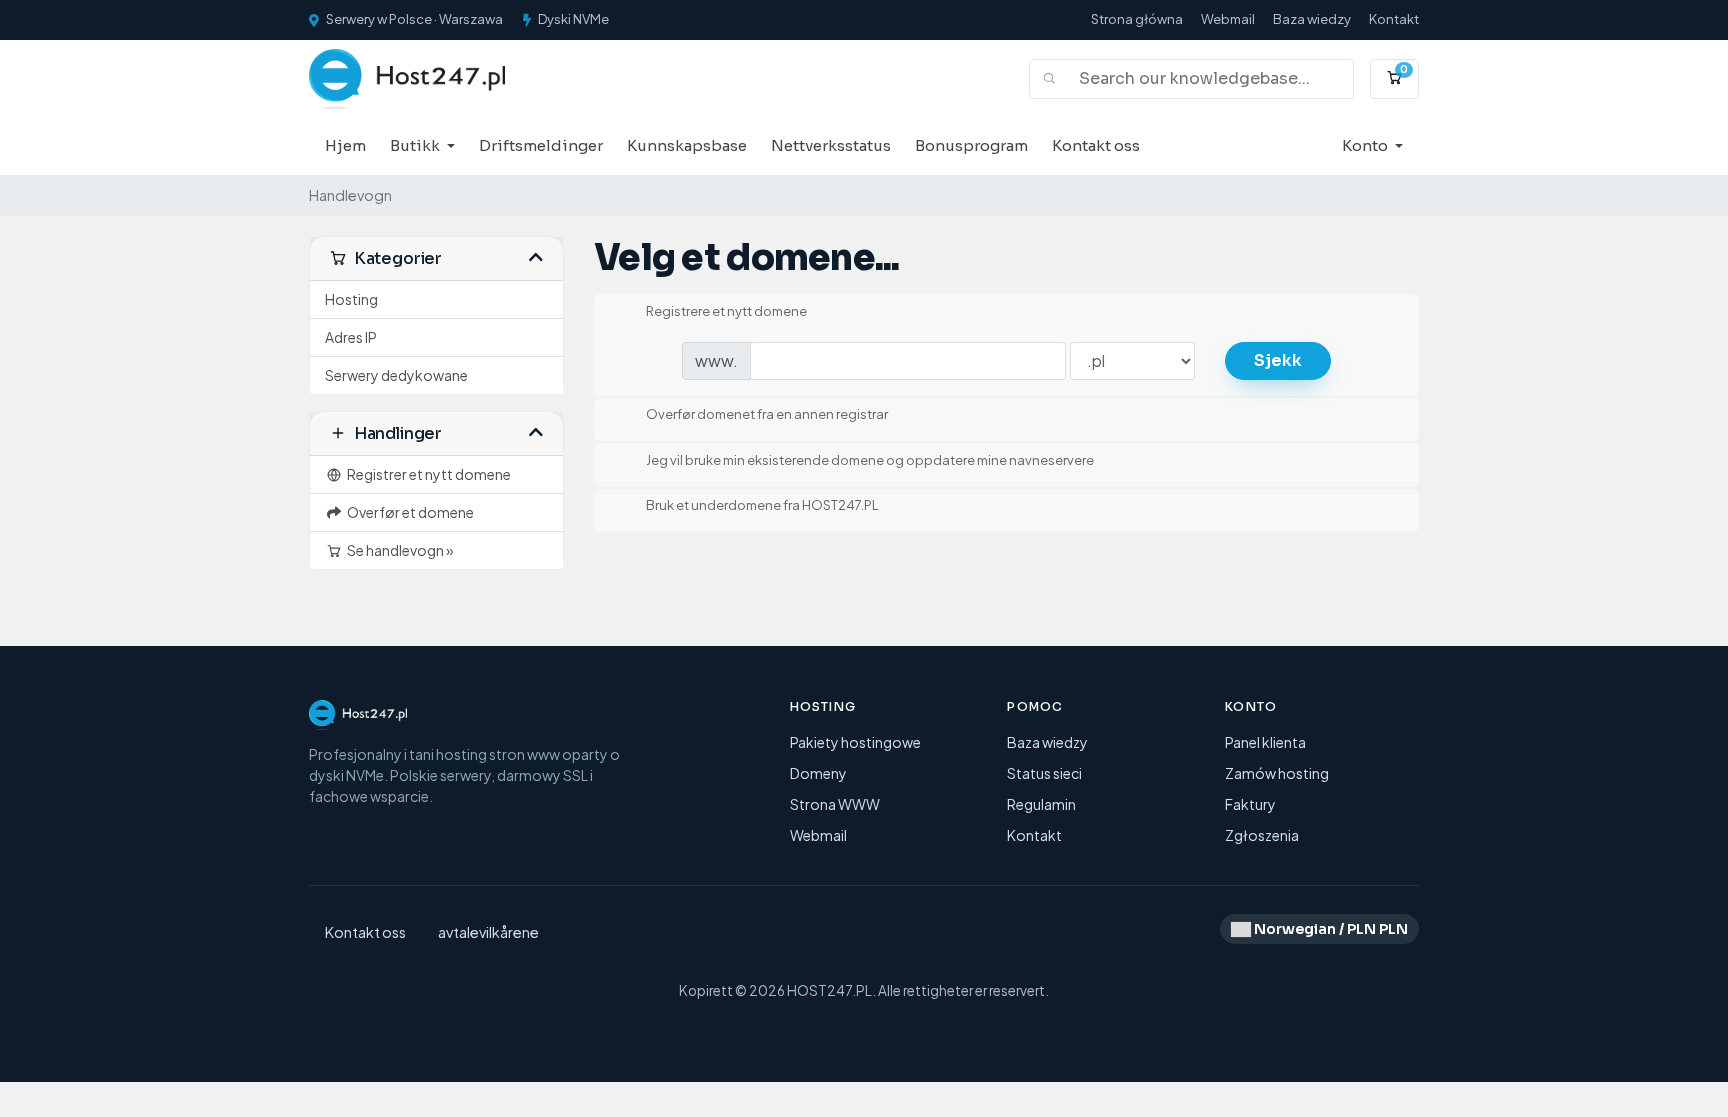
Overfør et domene (408, 512)
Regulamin (1041, 804)
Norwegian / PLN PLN (1329, 929)
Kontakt (1394, 19)
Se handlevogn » (398, 550)
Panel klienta (1265, 742)
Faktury (1250, 804)
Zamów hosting (1277, 773)
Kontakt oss (1096, 145)
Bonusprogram (971, 145)
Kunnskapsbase (687, 145)
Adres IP (351, 337)
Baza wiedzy (1312, 19)
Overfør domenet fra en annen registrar (767, 415)
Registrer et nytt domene (427, 474)
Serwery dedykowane (396, 375)
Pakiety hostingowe (855, 742)
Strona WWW (835, 804)
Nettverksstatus (831, 145)
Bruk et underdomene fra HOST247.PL (762, 506)
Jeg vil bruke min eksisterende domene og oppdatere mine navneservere (870, 460)
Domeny (818, 773)
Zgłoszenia (1262, 835)
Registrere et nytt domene (726, 311)
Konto (1366, 145)
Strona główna (1137, 19)
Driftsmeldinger (541, 145)
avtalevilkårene (488, 932)
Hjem (345, 145)
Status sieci (1044, 773)
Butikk (416, 145)
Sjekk (1278, 360)
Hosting (351, 299)
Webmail (1228, 19)
